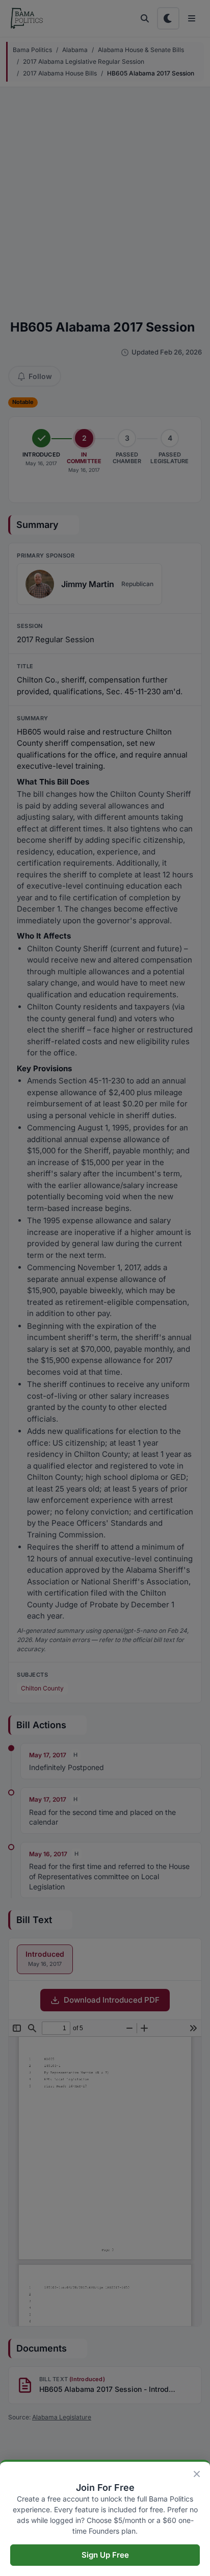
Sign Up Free (105, 2555)
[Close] (197, 2474)
